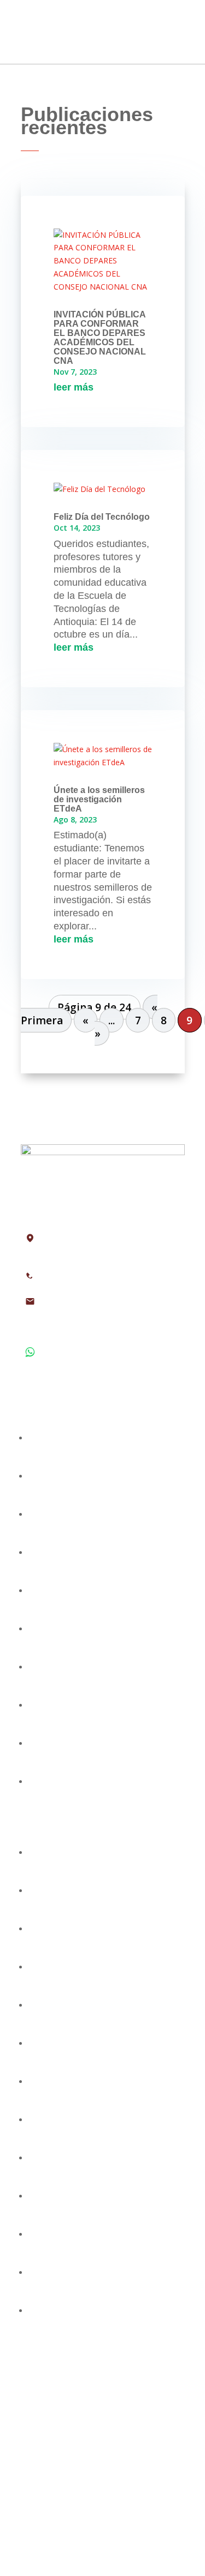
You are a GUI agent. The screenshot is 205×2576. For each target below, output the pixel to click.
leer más (74, 387)
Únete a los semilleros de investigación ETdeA (99, 799)
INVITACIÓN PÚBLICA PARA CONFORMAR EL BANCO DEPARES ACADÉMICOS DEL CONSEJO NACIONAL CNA (100, 338)
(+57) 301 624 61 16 (82, 1358)
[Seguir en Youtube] (125, 2503)
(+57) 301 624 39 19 (82, 1373)
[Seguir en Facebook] (59, 2503)
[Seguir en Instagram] (103, 2503)
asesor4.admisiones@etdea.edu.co (104, 1319)
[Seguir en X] (81, 2503)
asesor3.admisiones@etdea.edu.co (104, 1307)
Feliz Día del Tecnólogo (102, 517)
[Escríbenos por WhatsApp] (147, 2503)
